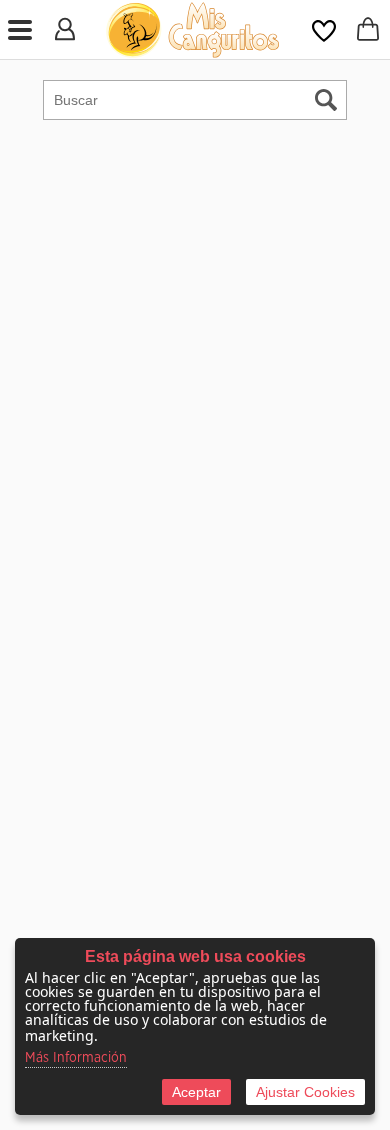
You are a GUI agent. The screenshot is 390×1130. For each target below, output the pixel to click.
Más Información (76, 1058)
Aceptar (196, 1092)
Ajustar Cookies (305, 1092)
